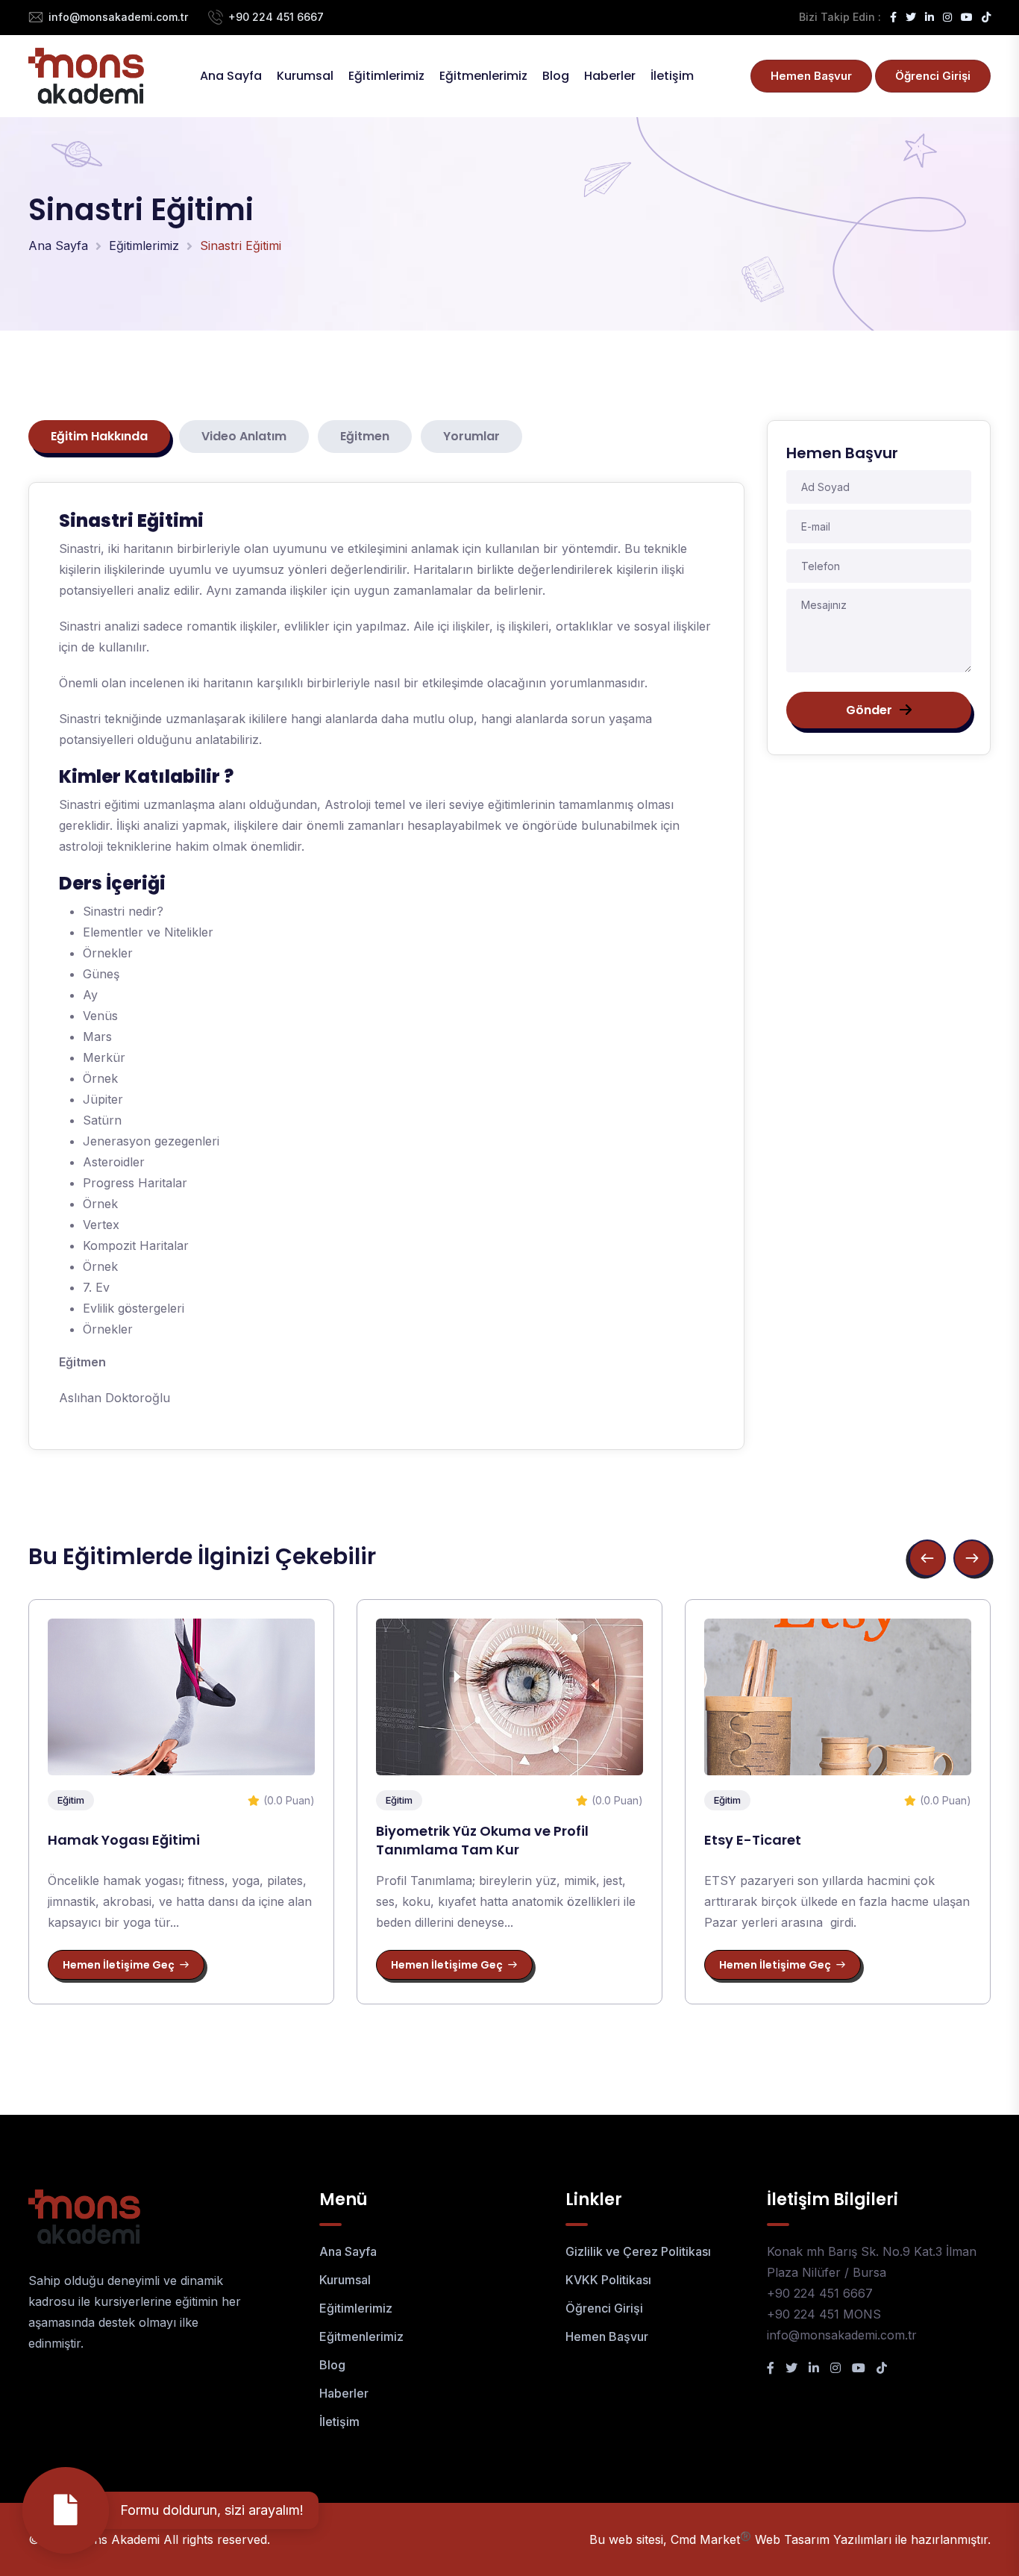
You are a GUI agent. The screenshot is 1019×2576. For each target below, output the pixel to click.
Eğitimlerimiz (386, 76)
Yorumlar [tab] (471, 436)
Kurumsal (305, 76)
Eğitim (71, 1800)
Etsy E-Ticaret (753, 1840)
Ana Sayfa (231, 76)
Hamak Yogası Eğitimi (124, 1840)
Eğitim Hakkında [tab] (99, 436)
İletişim (672, 76)
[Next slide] (972, 1558)
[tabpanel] (386, 966)
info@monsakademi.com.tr (118, 17)
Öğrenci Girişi (933, 76)
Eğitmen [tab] (365, 436)
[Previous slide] (927, 1558)
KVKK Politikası (608, 2280)
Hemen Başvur (811, 76)
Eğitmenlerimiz (483, 76)
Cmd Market (711, 2539)
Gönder (869, 710)
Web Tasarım (792, 2539)
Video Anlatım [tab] (244, 436)
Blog (556, 76)
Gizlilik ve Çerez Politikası (638, 2251)
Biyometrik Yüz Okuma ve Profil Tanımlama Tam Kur (482, 1840)
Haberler (610, 76)
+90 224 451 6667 (276, 17)
